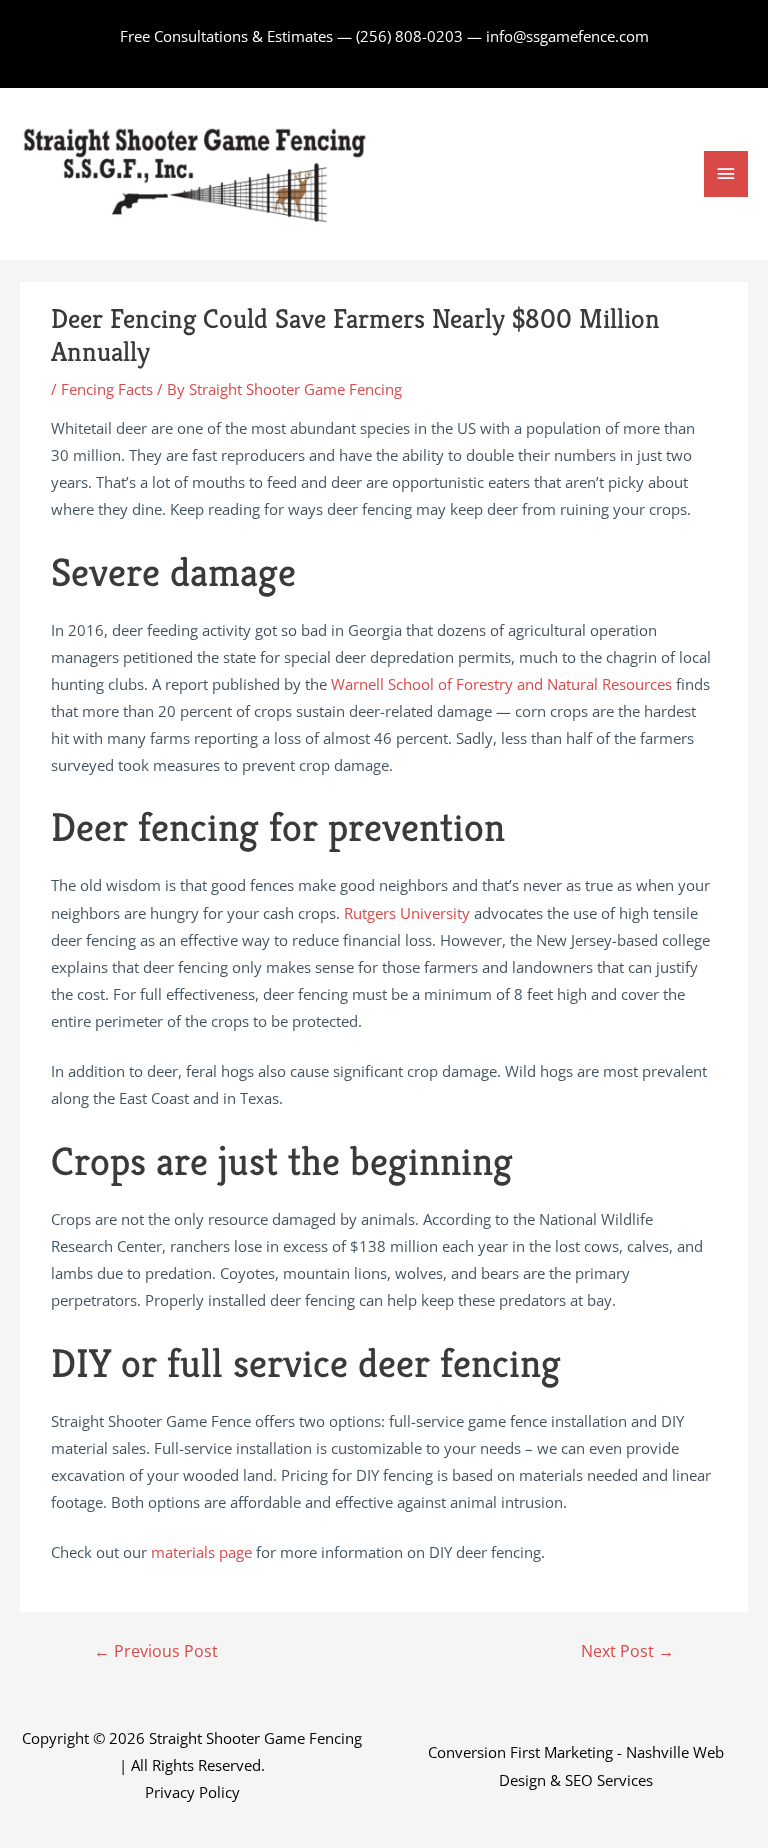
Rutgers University (407, 913)
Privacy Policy (192, 1792)
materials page (201, 1552)
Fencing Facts (107, 389)
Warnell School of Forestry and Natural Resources (501, 684)
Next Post (627, 1651)
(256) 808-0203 (409, 36)
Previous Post (156, 1651)
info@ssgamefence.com (567, 36)
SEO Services (609, 1780)
